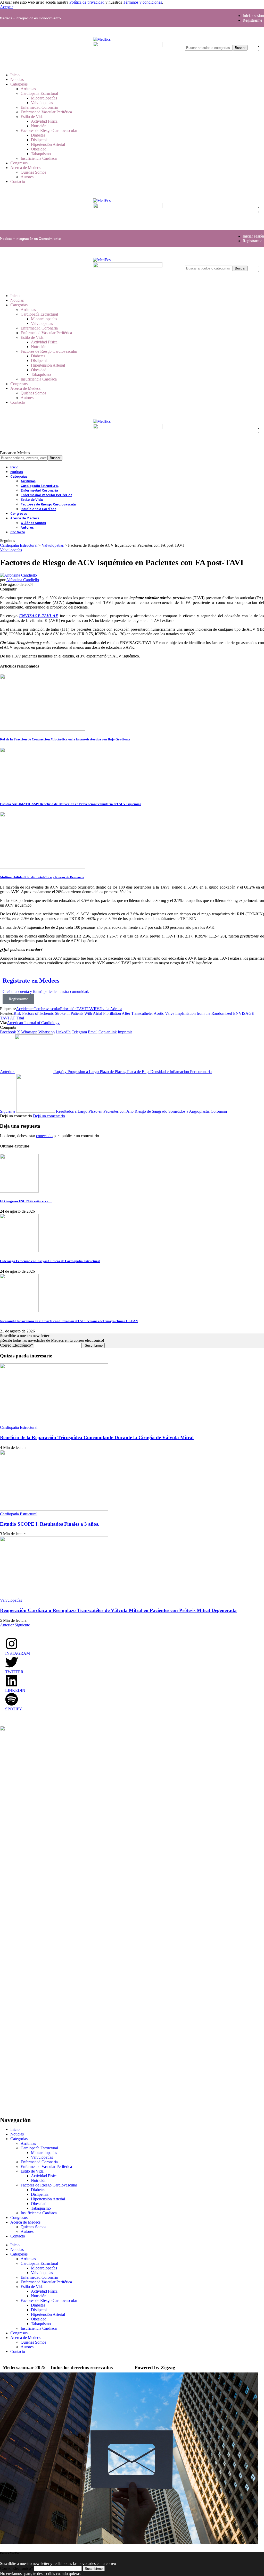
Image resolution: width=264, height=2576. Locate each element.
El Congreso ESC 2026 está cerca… (26, 1201)
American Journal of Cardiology (33, 1023)
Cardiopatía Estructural (19, 1427)
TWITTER (14, 1672)
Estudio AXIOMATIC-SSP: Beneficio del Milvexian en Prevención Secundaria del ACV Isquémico (71, 804)
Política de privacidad (87, 2)
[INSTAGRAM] (12, 1644)
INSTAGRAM (18, 1653)
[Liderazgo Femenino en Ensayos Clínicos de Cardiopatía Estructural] (19, 1251)
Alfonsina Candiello (23, 580)
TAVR (91, 1009)
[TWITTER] (12, 1662)
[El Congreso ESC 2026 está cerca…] (19, 1191)
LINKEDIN (15, 1690)
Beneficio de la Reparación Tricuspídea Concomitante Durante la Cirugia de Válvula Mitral (97, 1437)
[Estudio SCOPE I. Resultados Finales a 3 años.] (54, 1509)
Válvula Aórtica (109, 1009)
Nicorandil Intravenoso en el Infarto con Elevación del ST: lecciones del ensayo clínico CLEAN (69, 1321)
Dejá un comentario (49, 1116)
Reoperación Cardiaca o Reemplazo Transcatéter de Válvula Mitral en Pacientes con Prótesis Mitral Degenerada (118, 1610)
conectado (44, 1136)
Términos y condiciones (142, 2)
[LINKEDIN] (12, 1681)
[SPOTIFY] (12, 1699)
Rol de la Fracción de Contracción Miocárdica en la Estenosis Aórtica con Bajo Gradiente (65, 739)
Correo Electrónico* (16, 1345)
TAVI (81, 1009)
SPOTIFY (14, 1709)
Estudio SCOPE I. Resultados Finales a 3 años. (50, 1524)
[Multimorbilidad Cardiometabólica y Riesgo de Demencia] (43, 867)
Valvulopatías (11, 550)
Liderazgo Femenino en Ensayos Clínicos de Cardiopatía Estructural (50, 1261)
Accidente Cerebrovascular (38, 1009)
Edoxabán (68, 1009)
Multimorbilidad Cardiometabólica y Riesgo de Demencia (42, 877)
